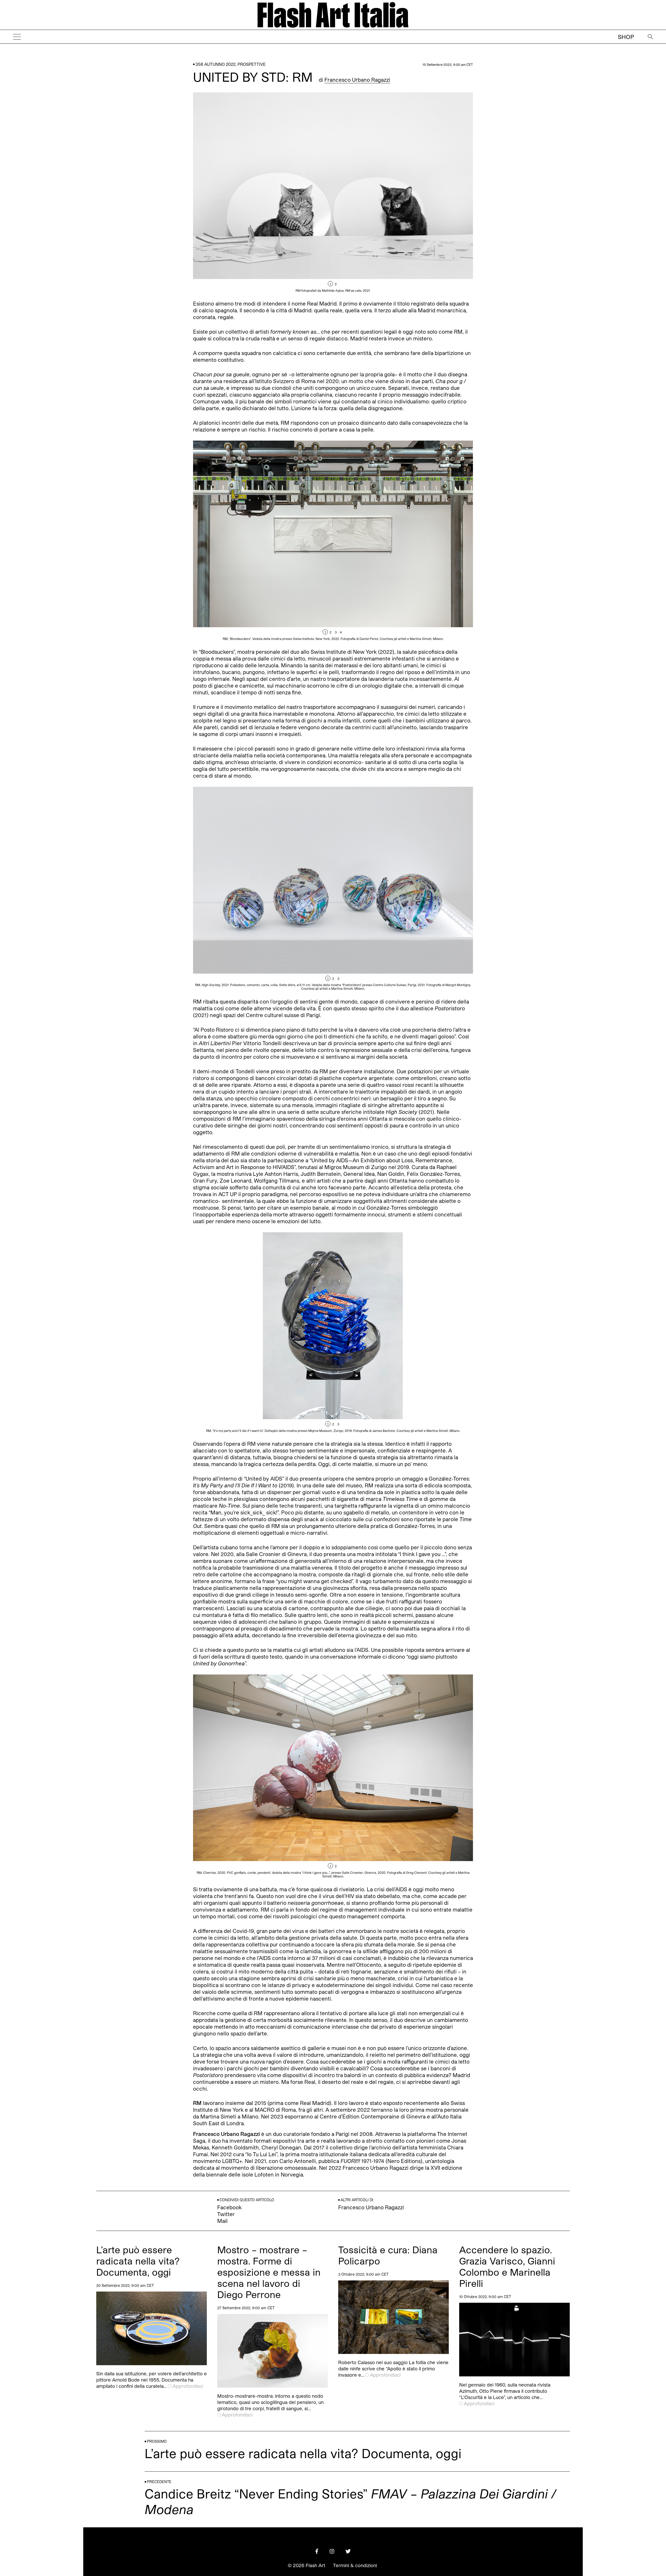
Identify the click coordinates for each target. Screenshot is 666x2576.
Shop (626, 37)
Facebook (229, 2207)
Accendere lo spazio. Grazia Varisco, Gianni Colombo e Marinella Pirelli (507, 2266)
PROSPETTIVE (252, 64)
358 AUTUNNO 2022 (215, 64)
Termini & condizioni (355, 2565)
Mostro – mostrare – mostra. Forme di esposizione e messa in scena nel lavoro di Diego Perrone (269, 2272)
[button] (403, 192)
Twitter (226, 2214)
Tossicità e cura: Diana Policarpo (388, 2255)
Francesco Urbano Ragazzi (357, 80)
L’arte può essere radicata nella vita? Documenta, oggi (138, 2261)
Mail (222, 2221)
